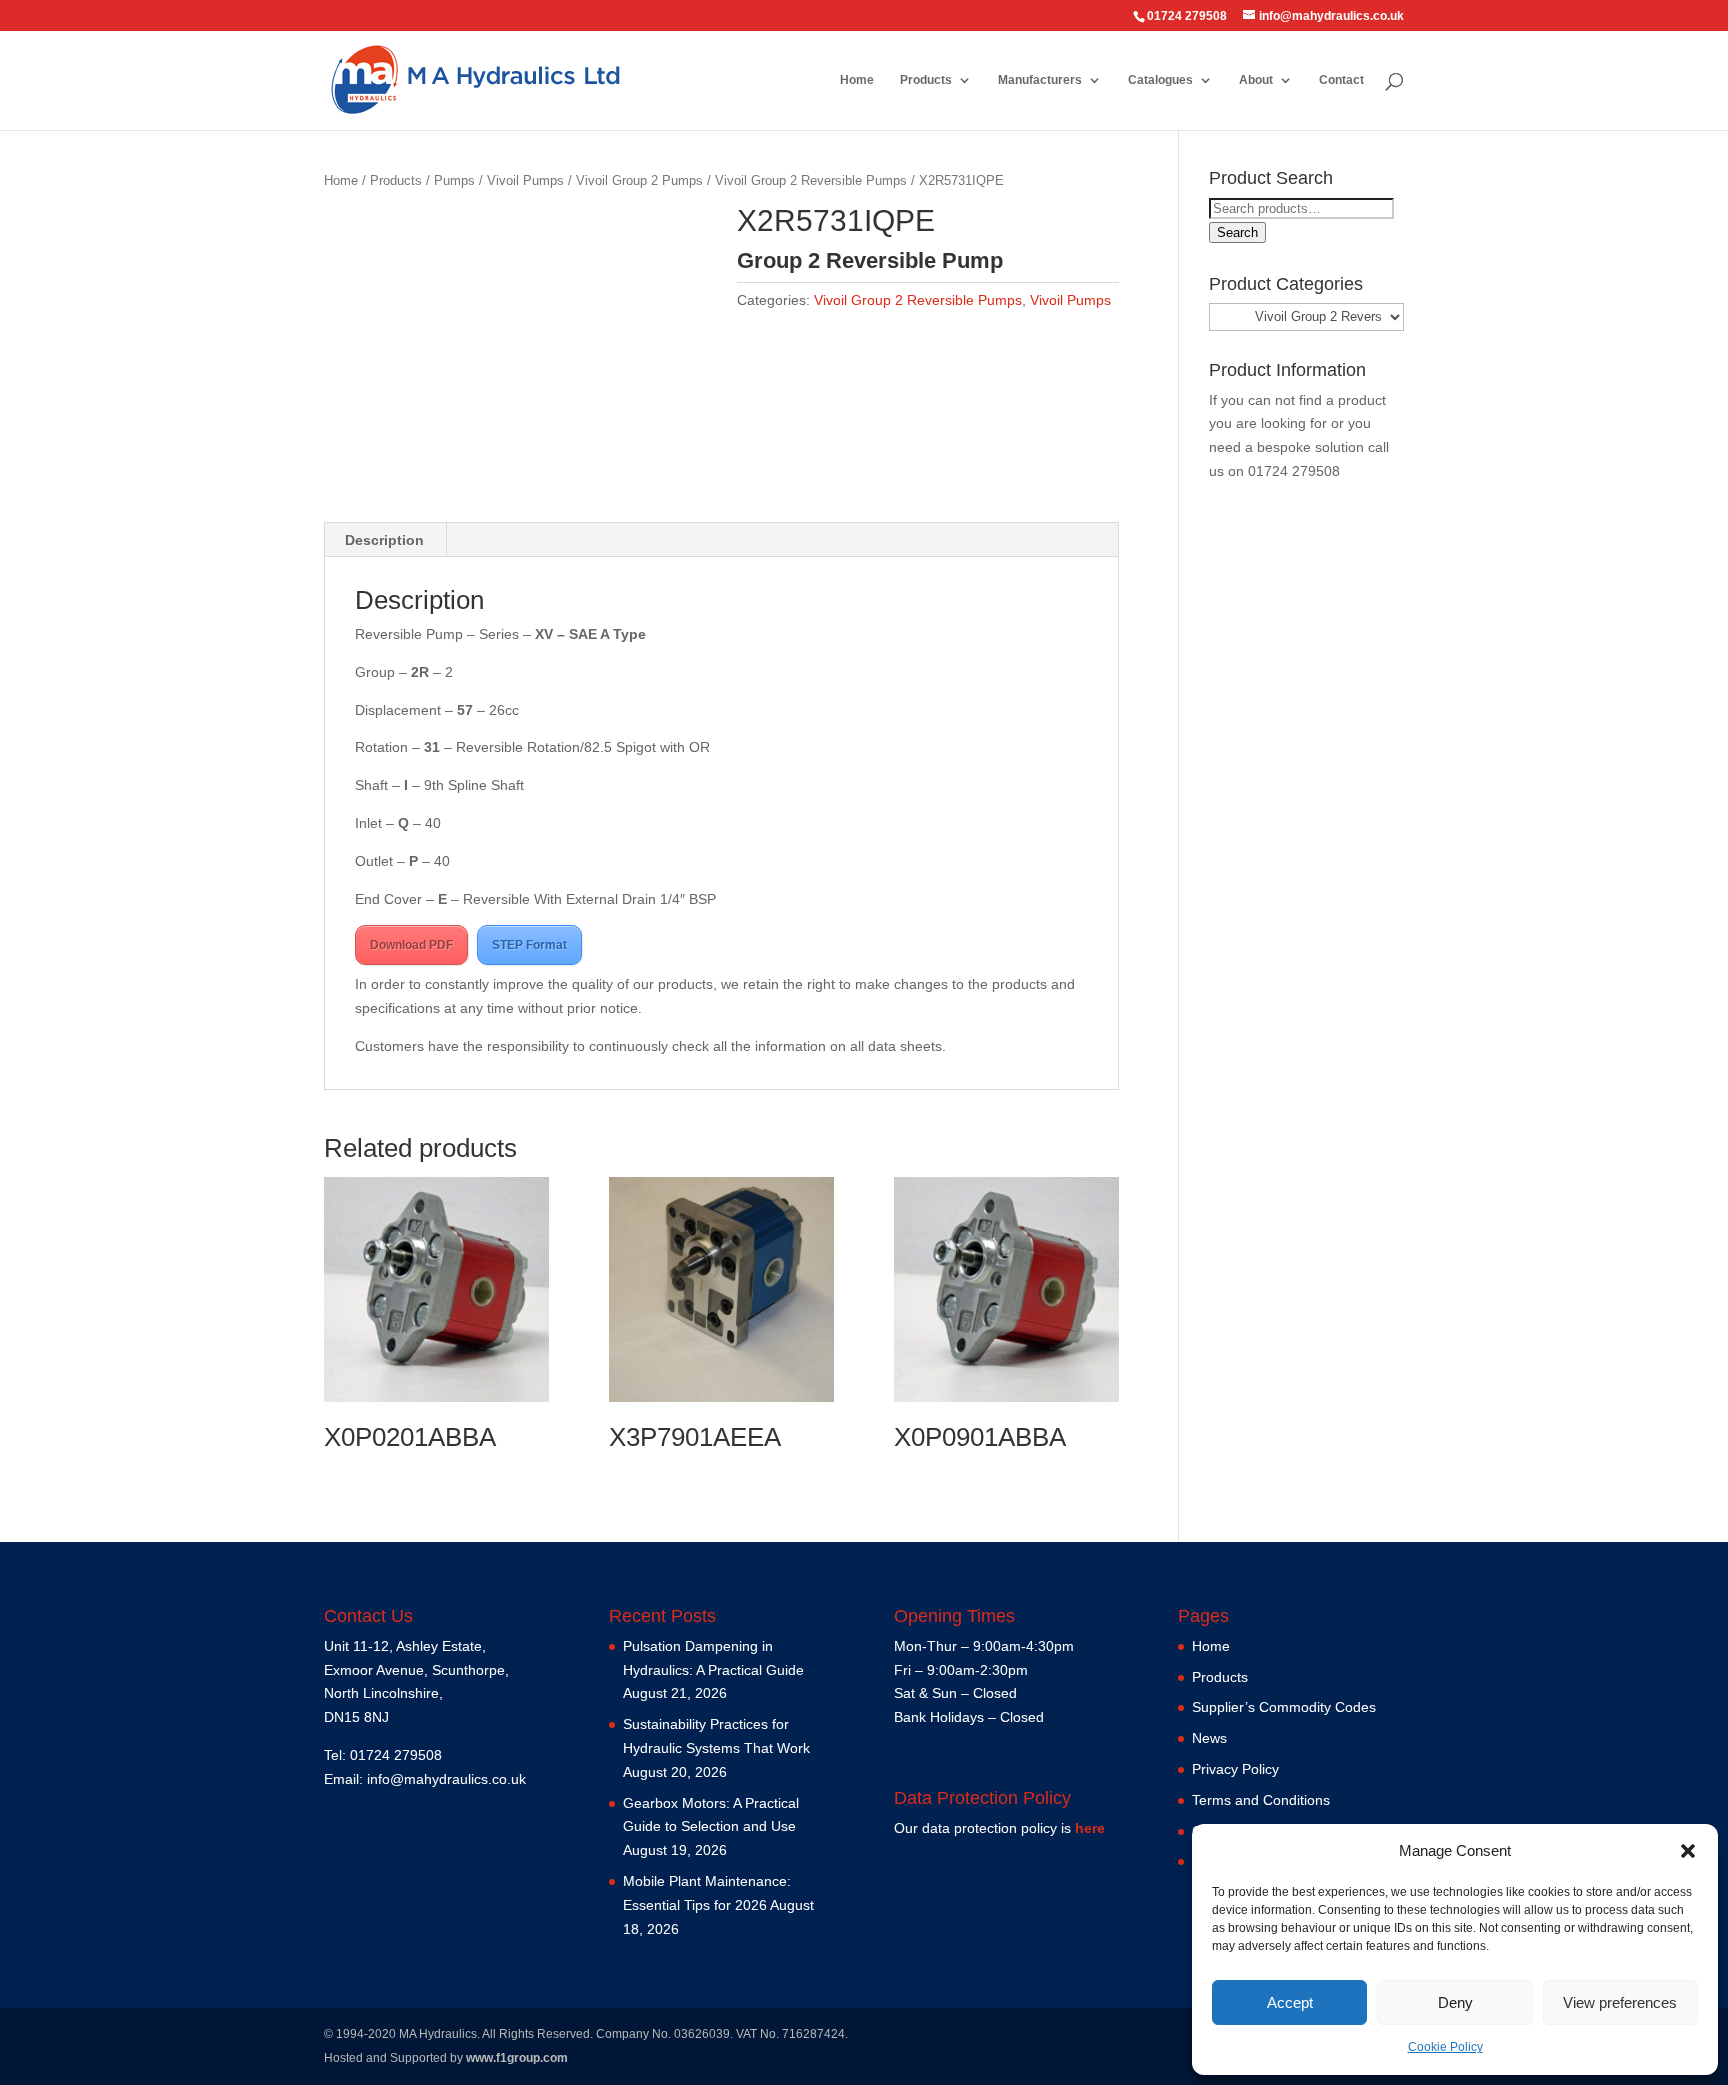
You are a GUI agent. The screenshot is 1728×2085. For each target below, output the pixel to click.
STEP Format (529, 945)
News (1209, 1738)
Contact (1341, 80)
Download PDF (411, 945)
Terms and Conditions (1261, 1800)
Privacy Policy (1235, 1769)
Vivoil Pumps (525, 180)
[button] (1688, 1851)
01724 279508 (1294, 471)
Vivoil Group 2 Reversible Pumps (811, 180)
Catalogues (1160, 80)
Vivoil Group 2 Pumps (639, 180)
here (1090, 1828)
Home (857, 80)
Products (926, 80)
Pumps (454, 180)
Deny (1455, 2002)
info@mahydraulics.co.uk (446, 1779)
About (1256, 80)
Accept (1290, 2002)
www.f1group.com (517, 2058)
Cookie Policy (1445, 2047)
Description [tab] (384, 540)
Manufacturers (1040, 80)
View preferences (1620, 2002)
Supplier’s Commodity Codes (1284, 1707)
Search (1237, 232)
